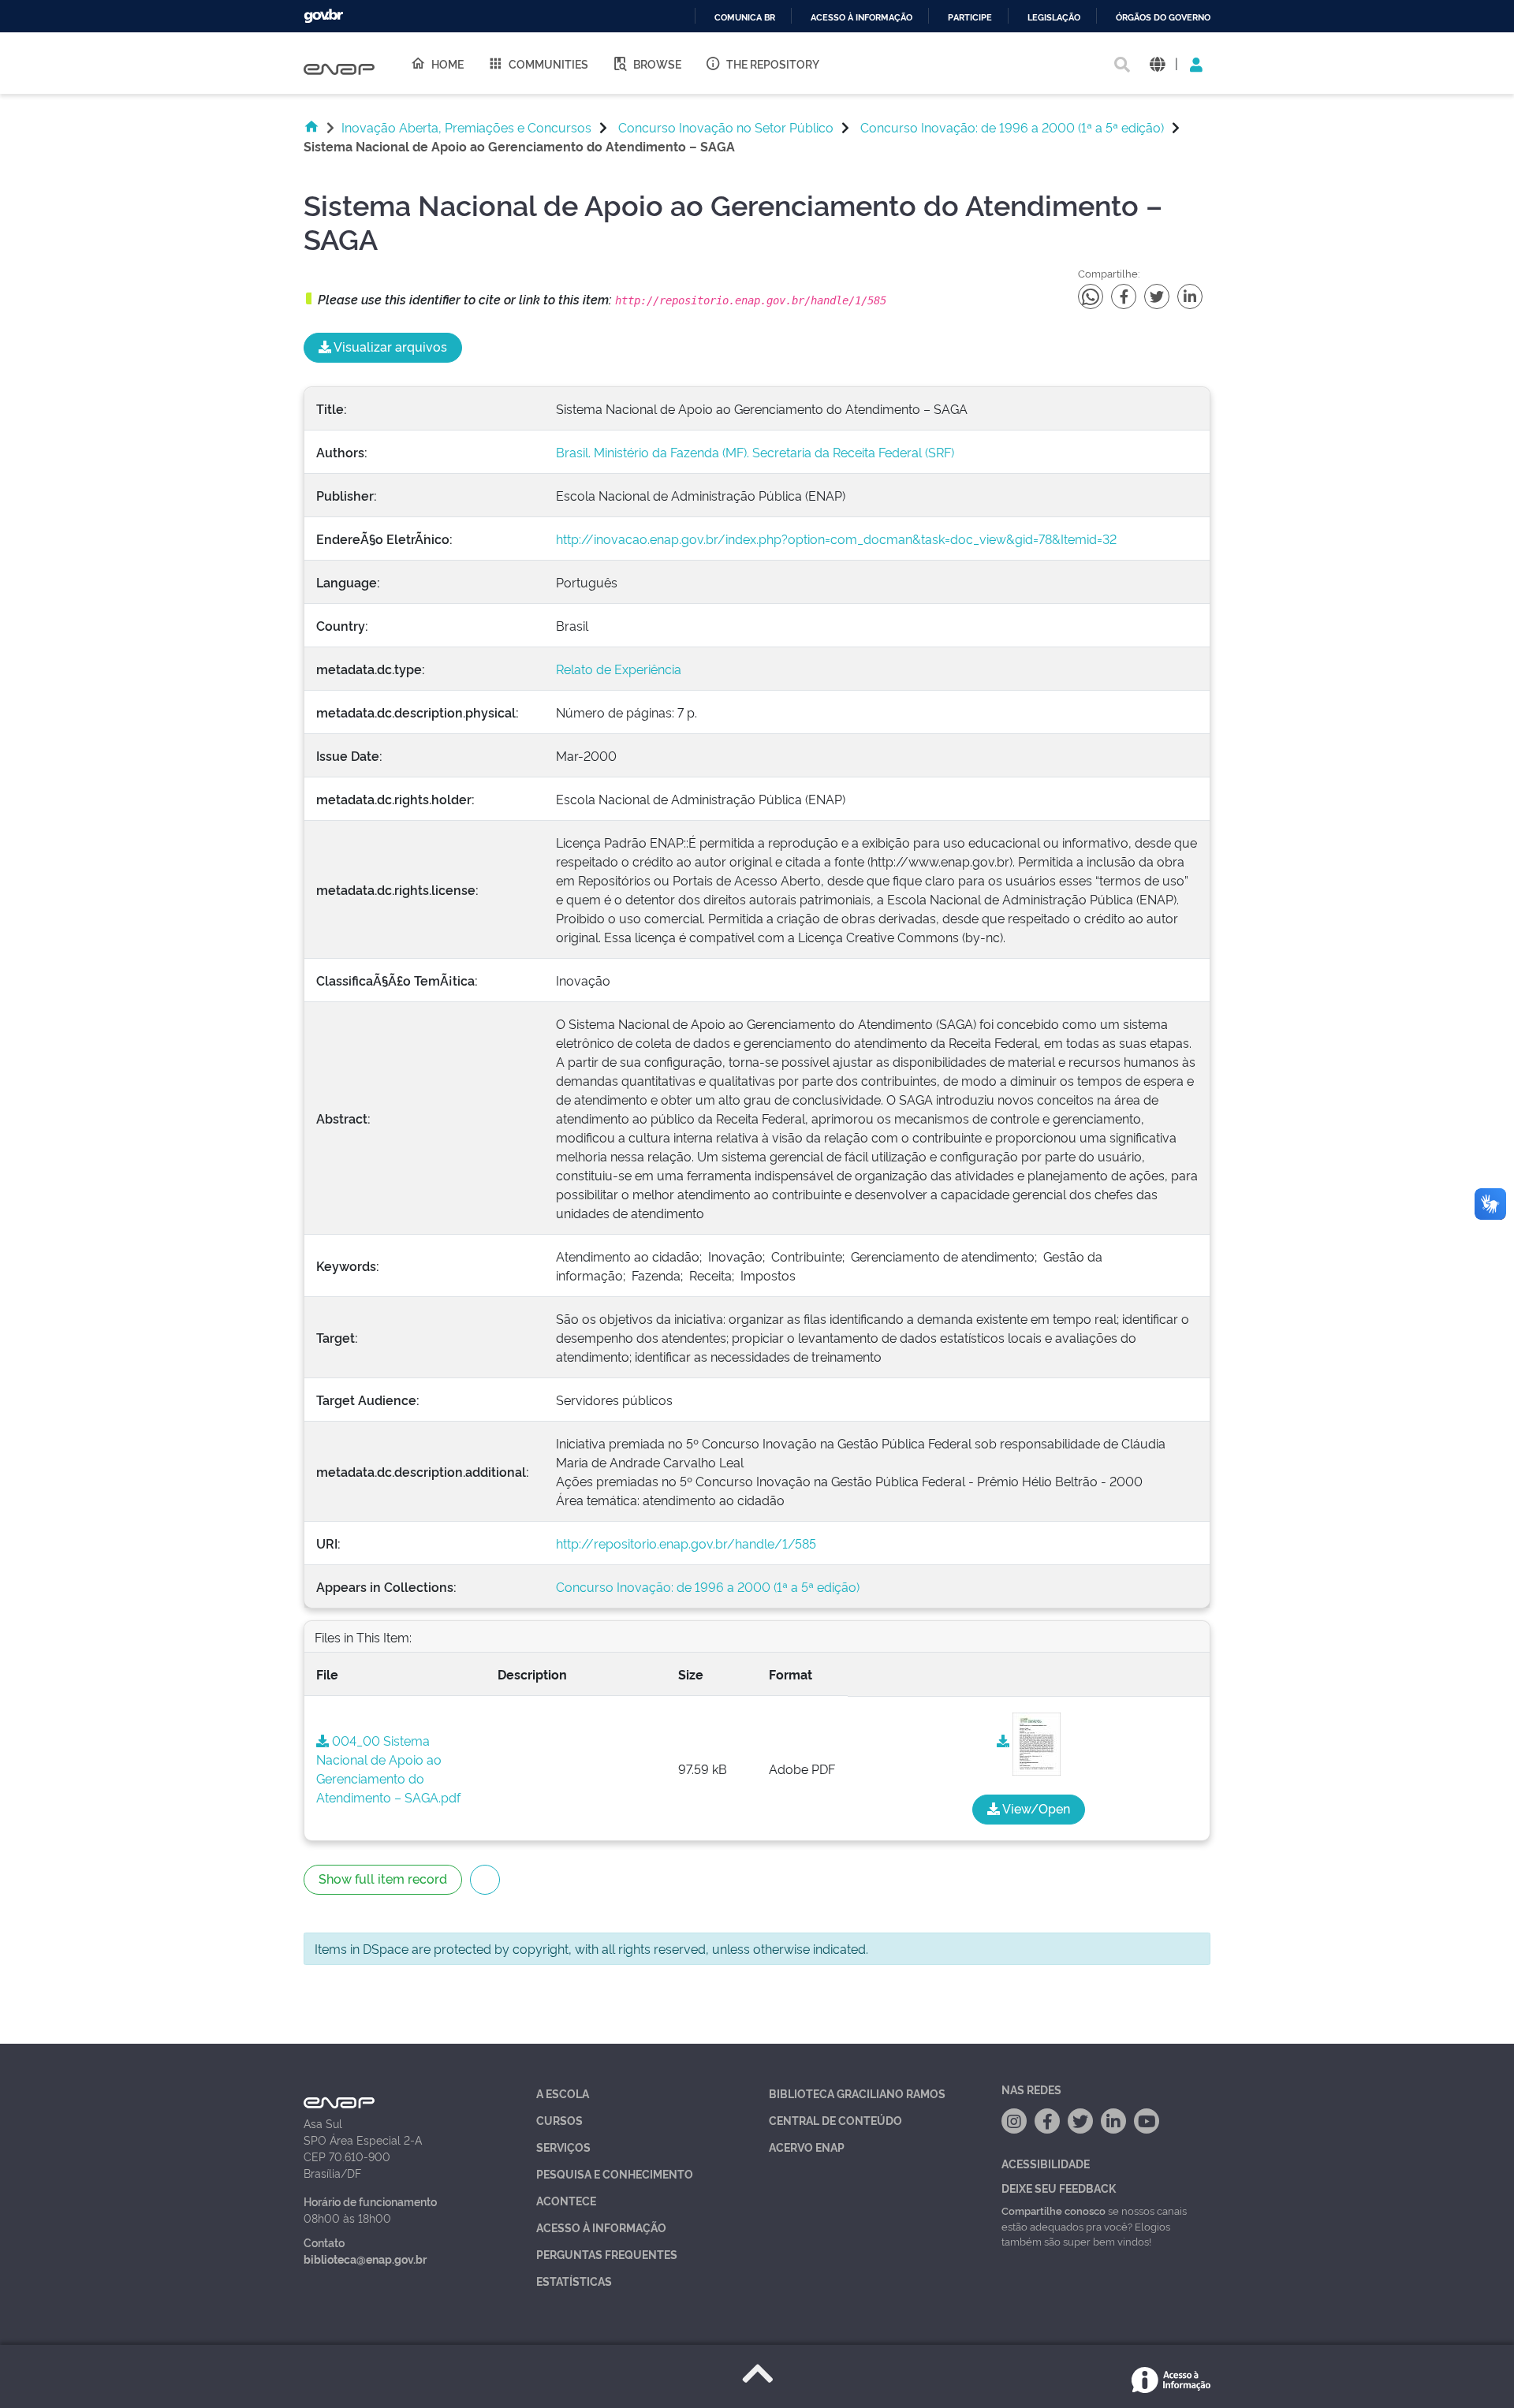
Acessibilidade (1046, 2163)
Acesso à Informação (601, 2227)
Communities (548, 63)
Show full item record (383, 1878)
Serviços (563, 2147)
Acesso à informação (861, 18)
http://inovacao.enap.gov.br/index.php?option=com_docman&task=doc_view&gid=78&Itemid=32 (836, 539)
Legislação (1054, 18)
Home (447, 63)
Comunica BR (745, 18)
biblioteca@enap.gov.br (365, 2259)
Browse (657, 63)
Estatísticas (574, 2281)
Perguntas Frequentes (607, 2254)
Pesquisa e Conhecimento (615, 2173)
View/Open (1035, 1808)
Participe (970, 18)
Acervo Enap (807, 2147)
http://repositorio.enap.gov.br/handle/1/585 (686, 1543)
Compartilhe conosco (1053, 2210)
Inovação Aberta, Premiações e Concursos (466, 127)
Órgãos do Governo (1163, 18)
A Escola (563, 2093)
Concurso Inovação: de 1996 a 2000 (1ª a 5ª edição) (1012, 127)
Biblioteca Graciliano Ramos (857, 2093)
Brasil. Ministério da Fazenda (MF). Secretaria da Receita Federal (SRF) (755, 452)
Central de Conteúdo (835, 2120)
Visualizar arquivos (389, 346)
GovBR (323, 16)
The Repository (773, 63)
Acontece (566, 2200)
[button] (1157, 63)
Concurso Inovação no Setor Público (726, 127)
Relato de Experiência (619, 669)
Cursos (559, 2120)
